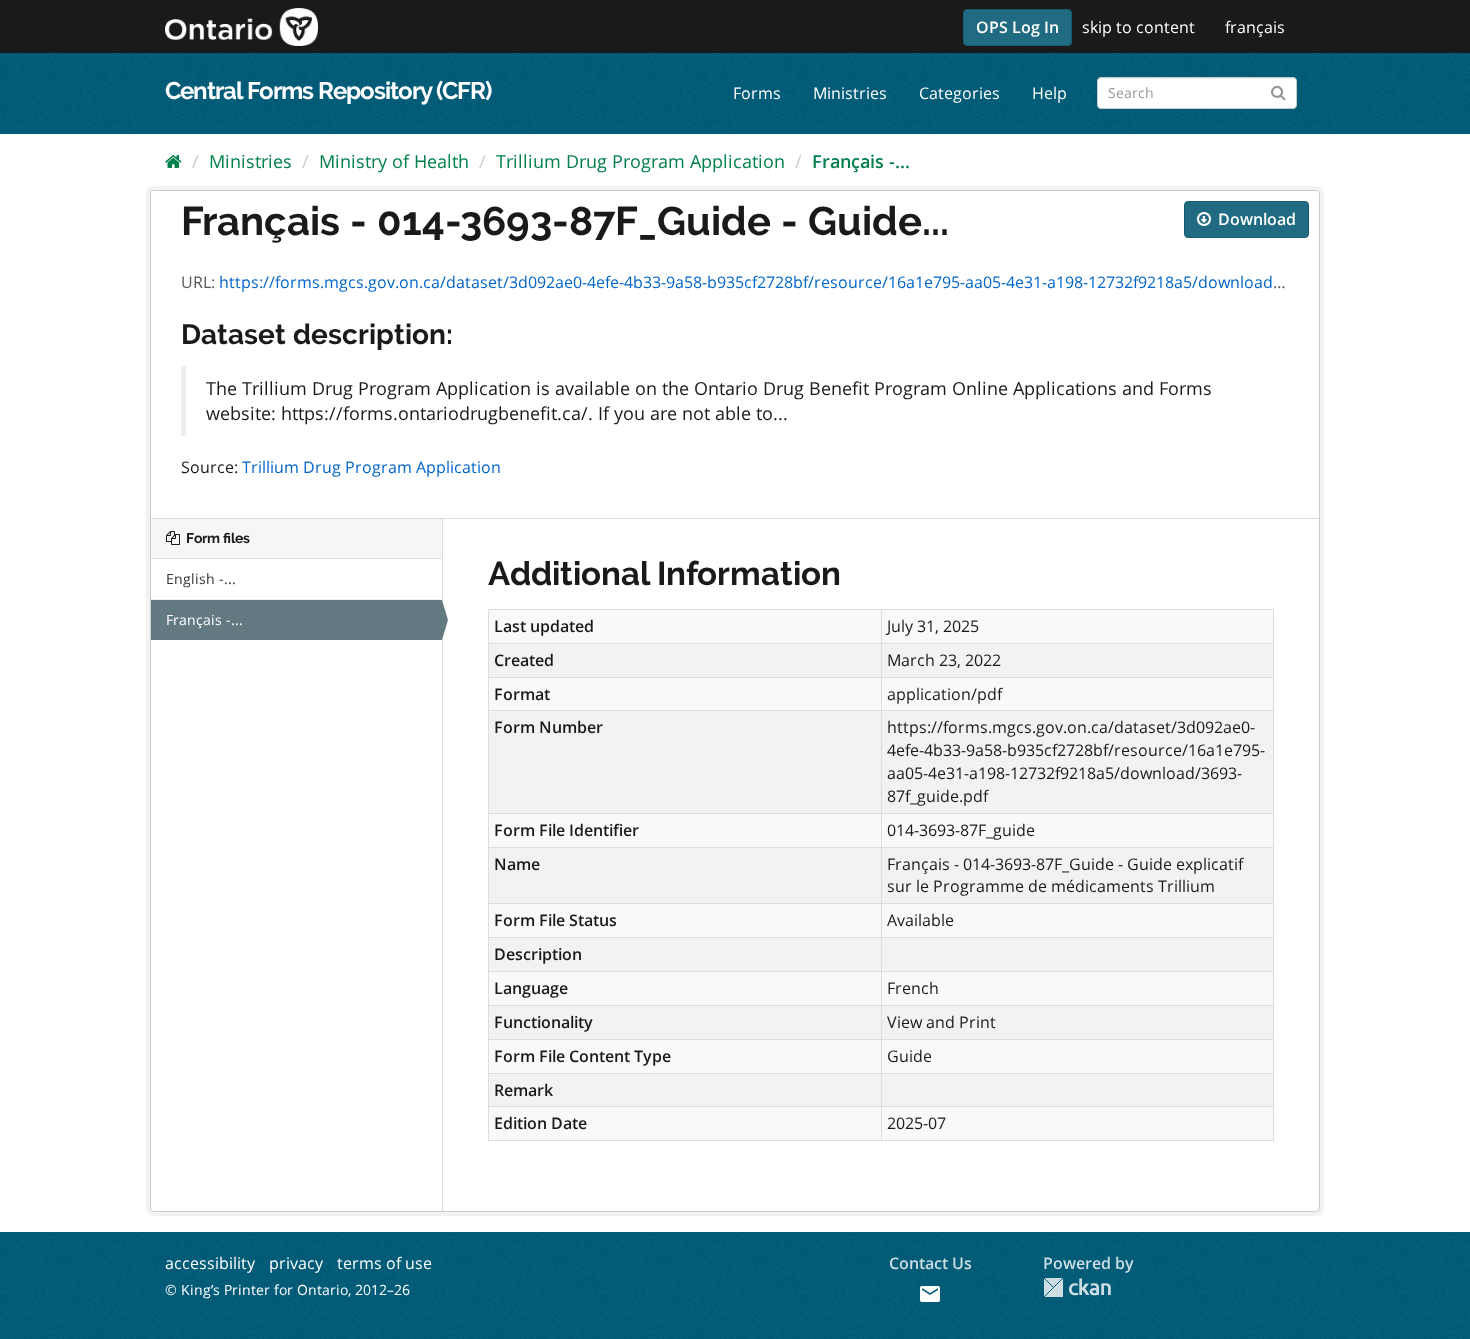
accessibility (210, 1263)
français (1255, 27)
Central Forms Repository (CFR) (328, 90)
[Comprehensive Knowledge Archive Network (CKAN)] (1077, 1287)
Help (1049, 93)
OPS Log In (1017, 27)
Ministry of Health (394, 161)
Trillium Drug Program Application (640, 161)
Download (1255, 219)
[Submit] (1278, 89)
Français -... (861, 161)
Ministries (850, 93)
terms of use (384, 1263)
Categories (959, 93)
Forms (757, 93)
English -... (201, 578)
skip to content (1138, 27)
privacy (296, 1263)
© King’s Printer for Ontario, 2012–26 (287, 1289)
